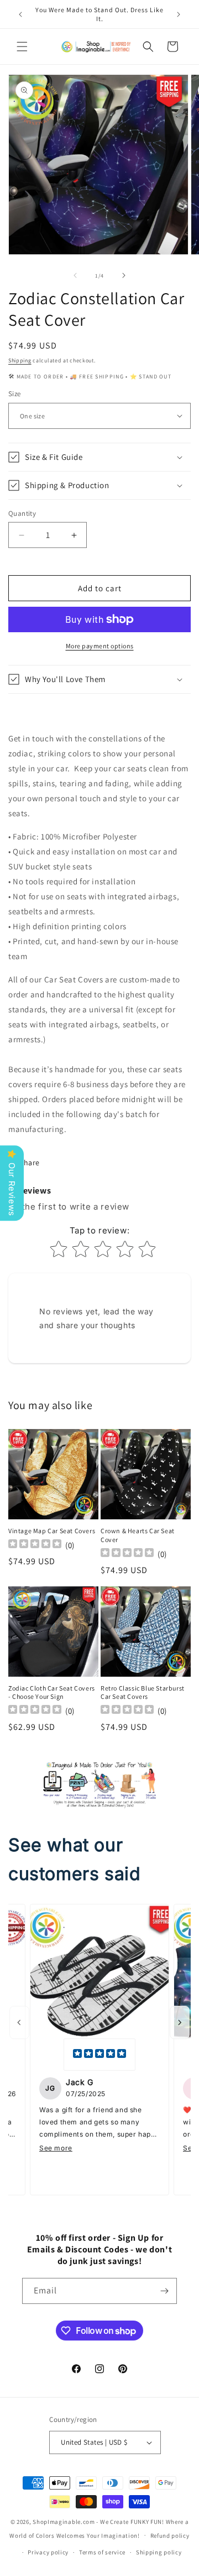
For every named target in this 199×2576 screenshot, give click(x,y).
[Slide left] (75, 275)
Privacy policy (48, 2552)
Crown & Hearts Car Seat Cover (138, 1535)
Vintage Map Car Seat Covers (52, 1531)
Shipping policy (159, 2552)
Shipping (20, 360)
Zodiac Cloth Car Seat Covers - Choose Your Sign (52, 1692)
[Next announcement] (179, 14)
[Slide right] (124, 275)
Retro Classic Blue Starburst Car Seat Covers (143, 1692)
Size (15, 394)
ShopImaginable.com (64, 2522)
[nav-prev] (19, 2022)
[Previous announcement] (20, 14)
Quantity (22, 513)
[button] (22, 47)
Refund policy (170, 2536)
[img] (99, 2055)
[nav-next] (180, 2022)
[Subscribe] (164, 2291)
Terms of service (102, 2552)
